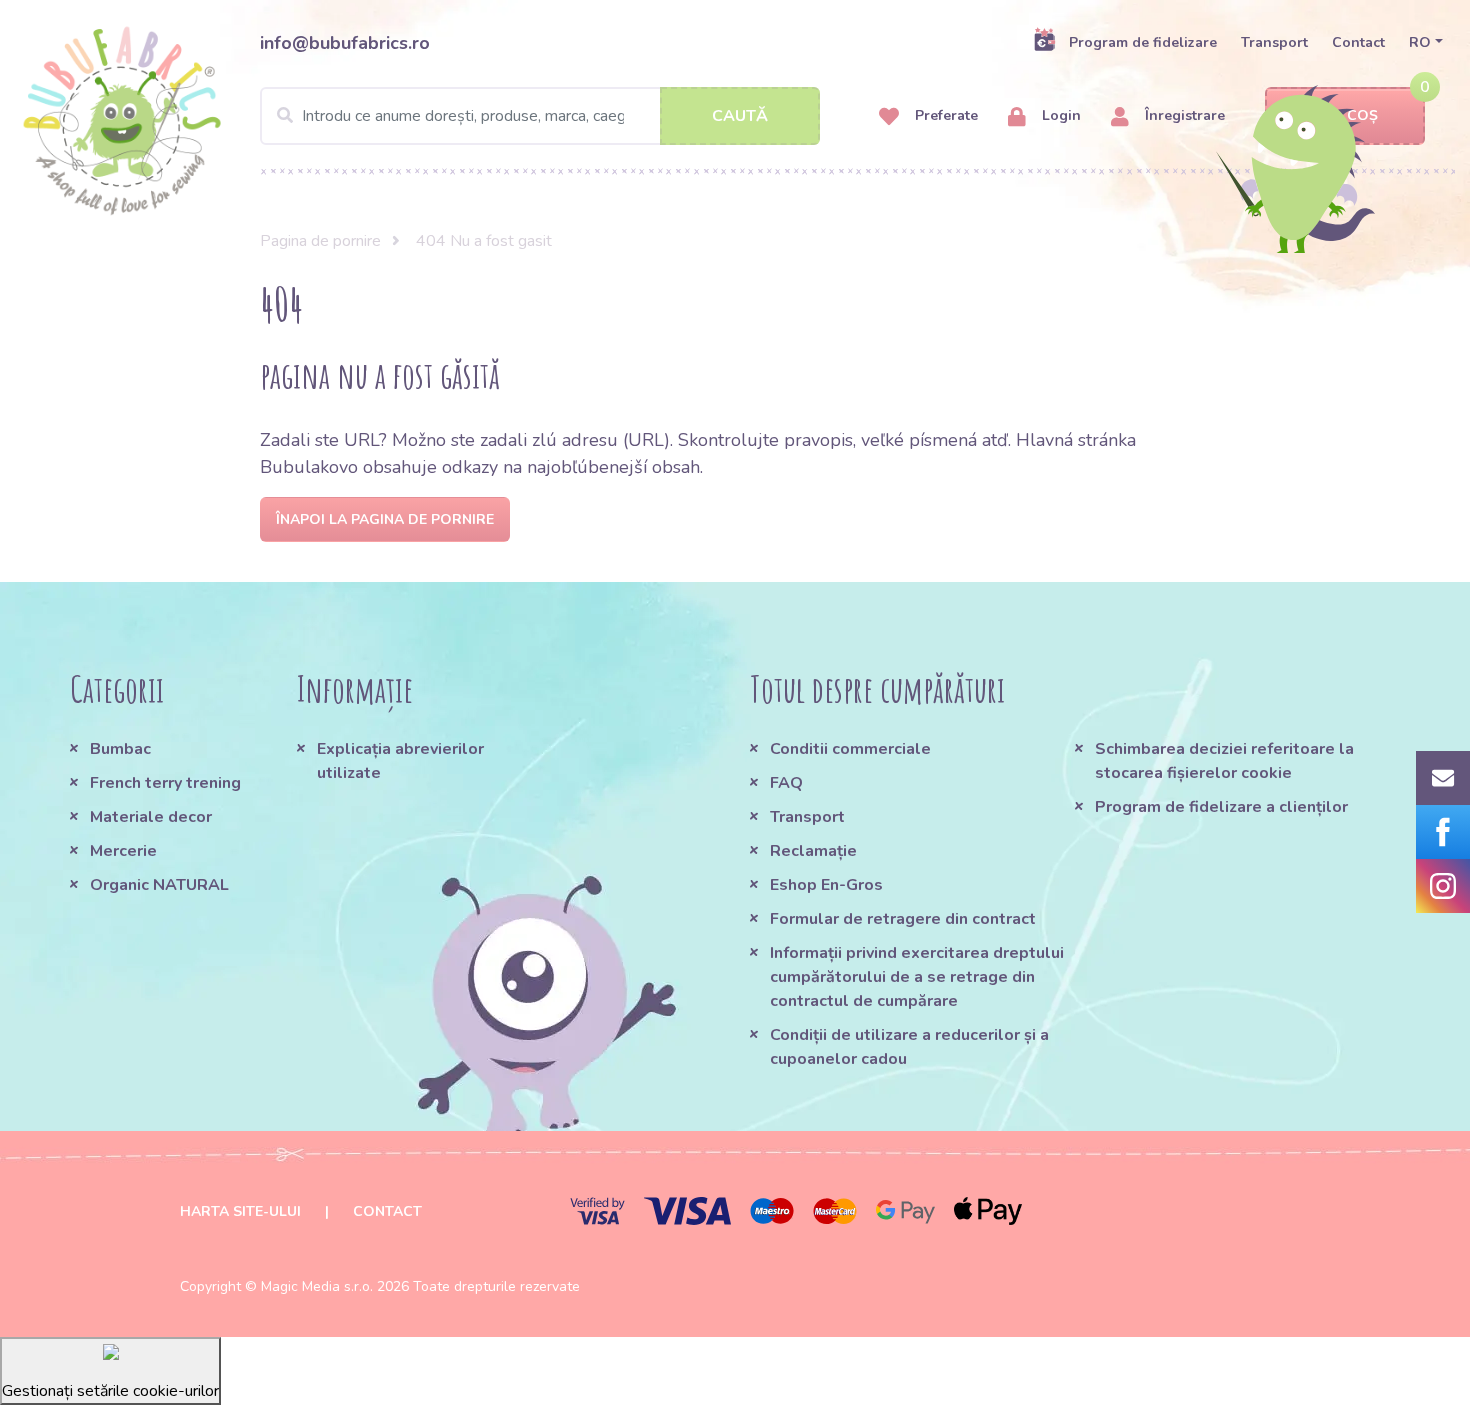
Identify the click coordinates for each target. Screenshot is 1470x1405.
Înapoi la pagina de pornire (385, 519)
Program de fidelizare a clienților (1221, 807)
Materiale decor (151, 817)
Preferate (944, 115)
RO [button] (1420, 42)
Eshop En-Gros (826, 885)
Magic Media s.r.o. (317, 1286)
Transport (1274, 42)
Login (1059, 115)
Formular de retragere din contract (903, 919)
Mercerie (123, 851)
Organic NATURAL (159, 885)
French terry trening (165, 783)
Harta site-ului (240, 1211)
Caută (740, 116)
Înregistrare (1183, 115)
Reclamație (813, 851)
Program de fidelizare (1143, 42)
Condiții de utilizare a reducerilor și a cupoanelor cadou (909, 1047)
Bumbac (120, 749)
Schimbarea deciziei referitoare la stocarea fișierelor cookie (1224, 761)
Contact (1358, 42)
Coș (1362, 115)
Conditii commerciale (850, 749)
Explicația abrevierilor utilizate (400, 761)
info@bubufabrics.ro (345, 43)
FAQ (786, 783)
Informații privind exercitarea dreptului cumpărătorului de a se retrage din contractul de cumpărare (917, 977)
